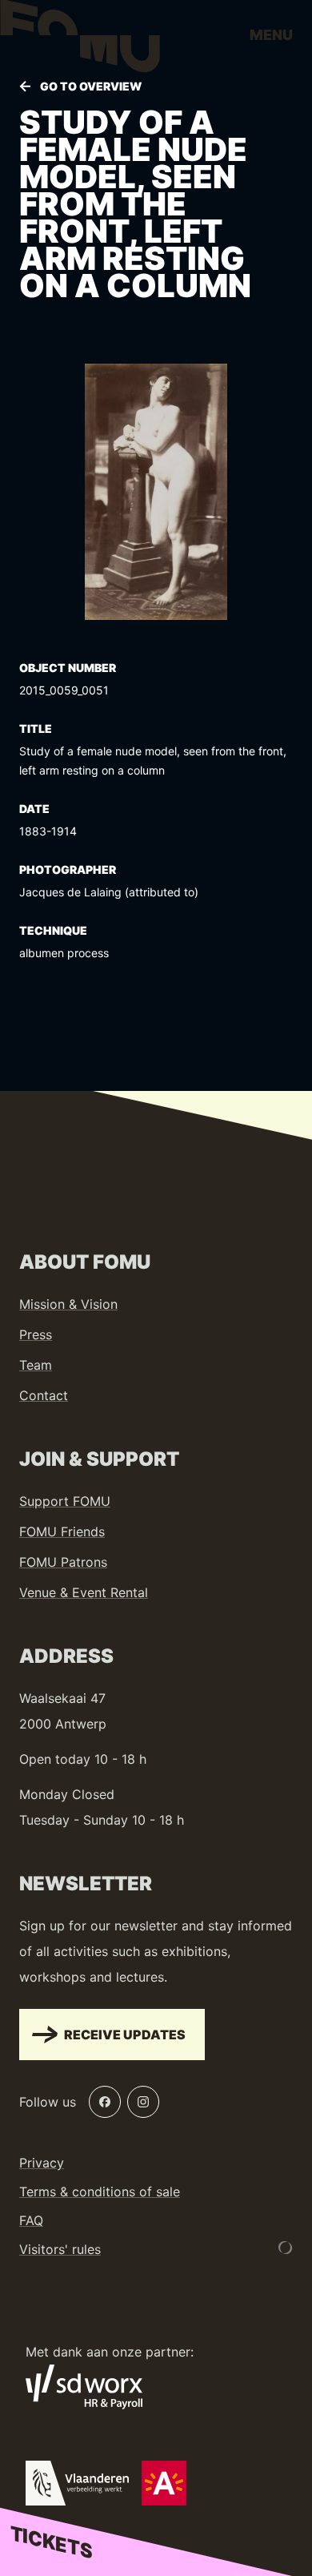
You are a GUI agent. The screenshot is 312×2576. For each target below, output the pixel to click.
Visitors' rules (60, 2249)
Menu (271, 35)
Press (36, 1334)
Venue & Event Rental (84, 1592)
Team (36, 1365)
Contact (44, 1395)
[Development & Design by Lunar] (286, 2248)
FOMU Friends (62, 1532)
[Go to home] (80, 40)
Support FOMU (65, 1501)
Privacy (42, 2163)
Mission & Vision (68, 1304)
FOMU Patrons (63, 1562)
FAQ (31, 2220)
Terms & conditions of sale (100, 2192)
